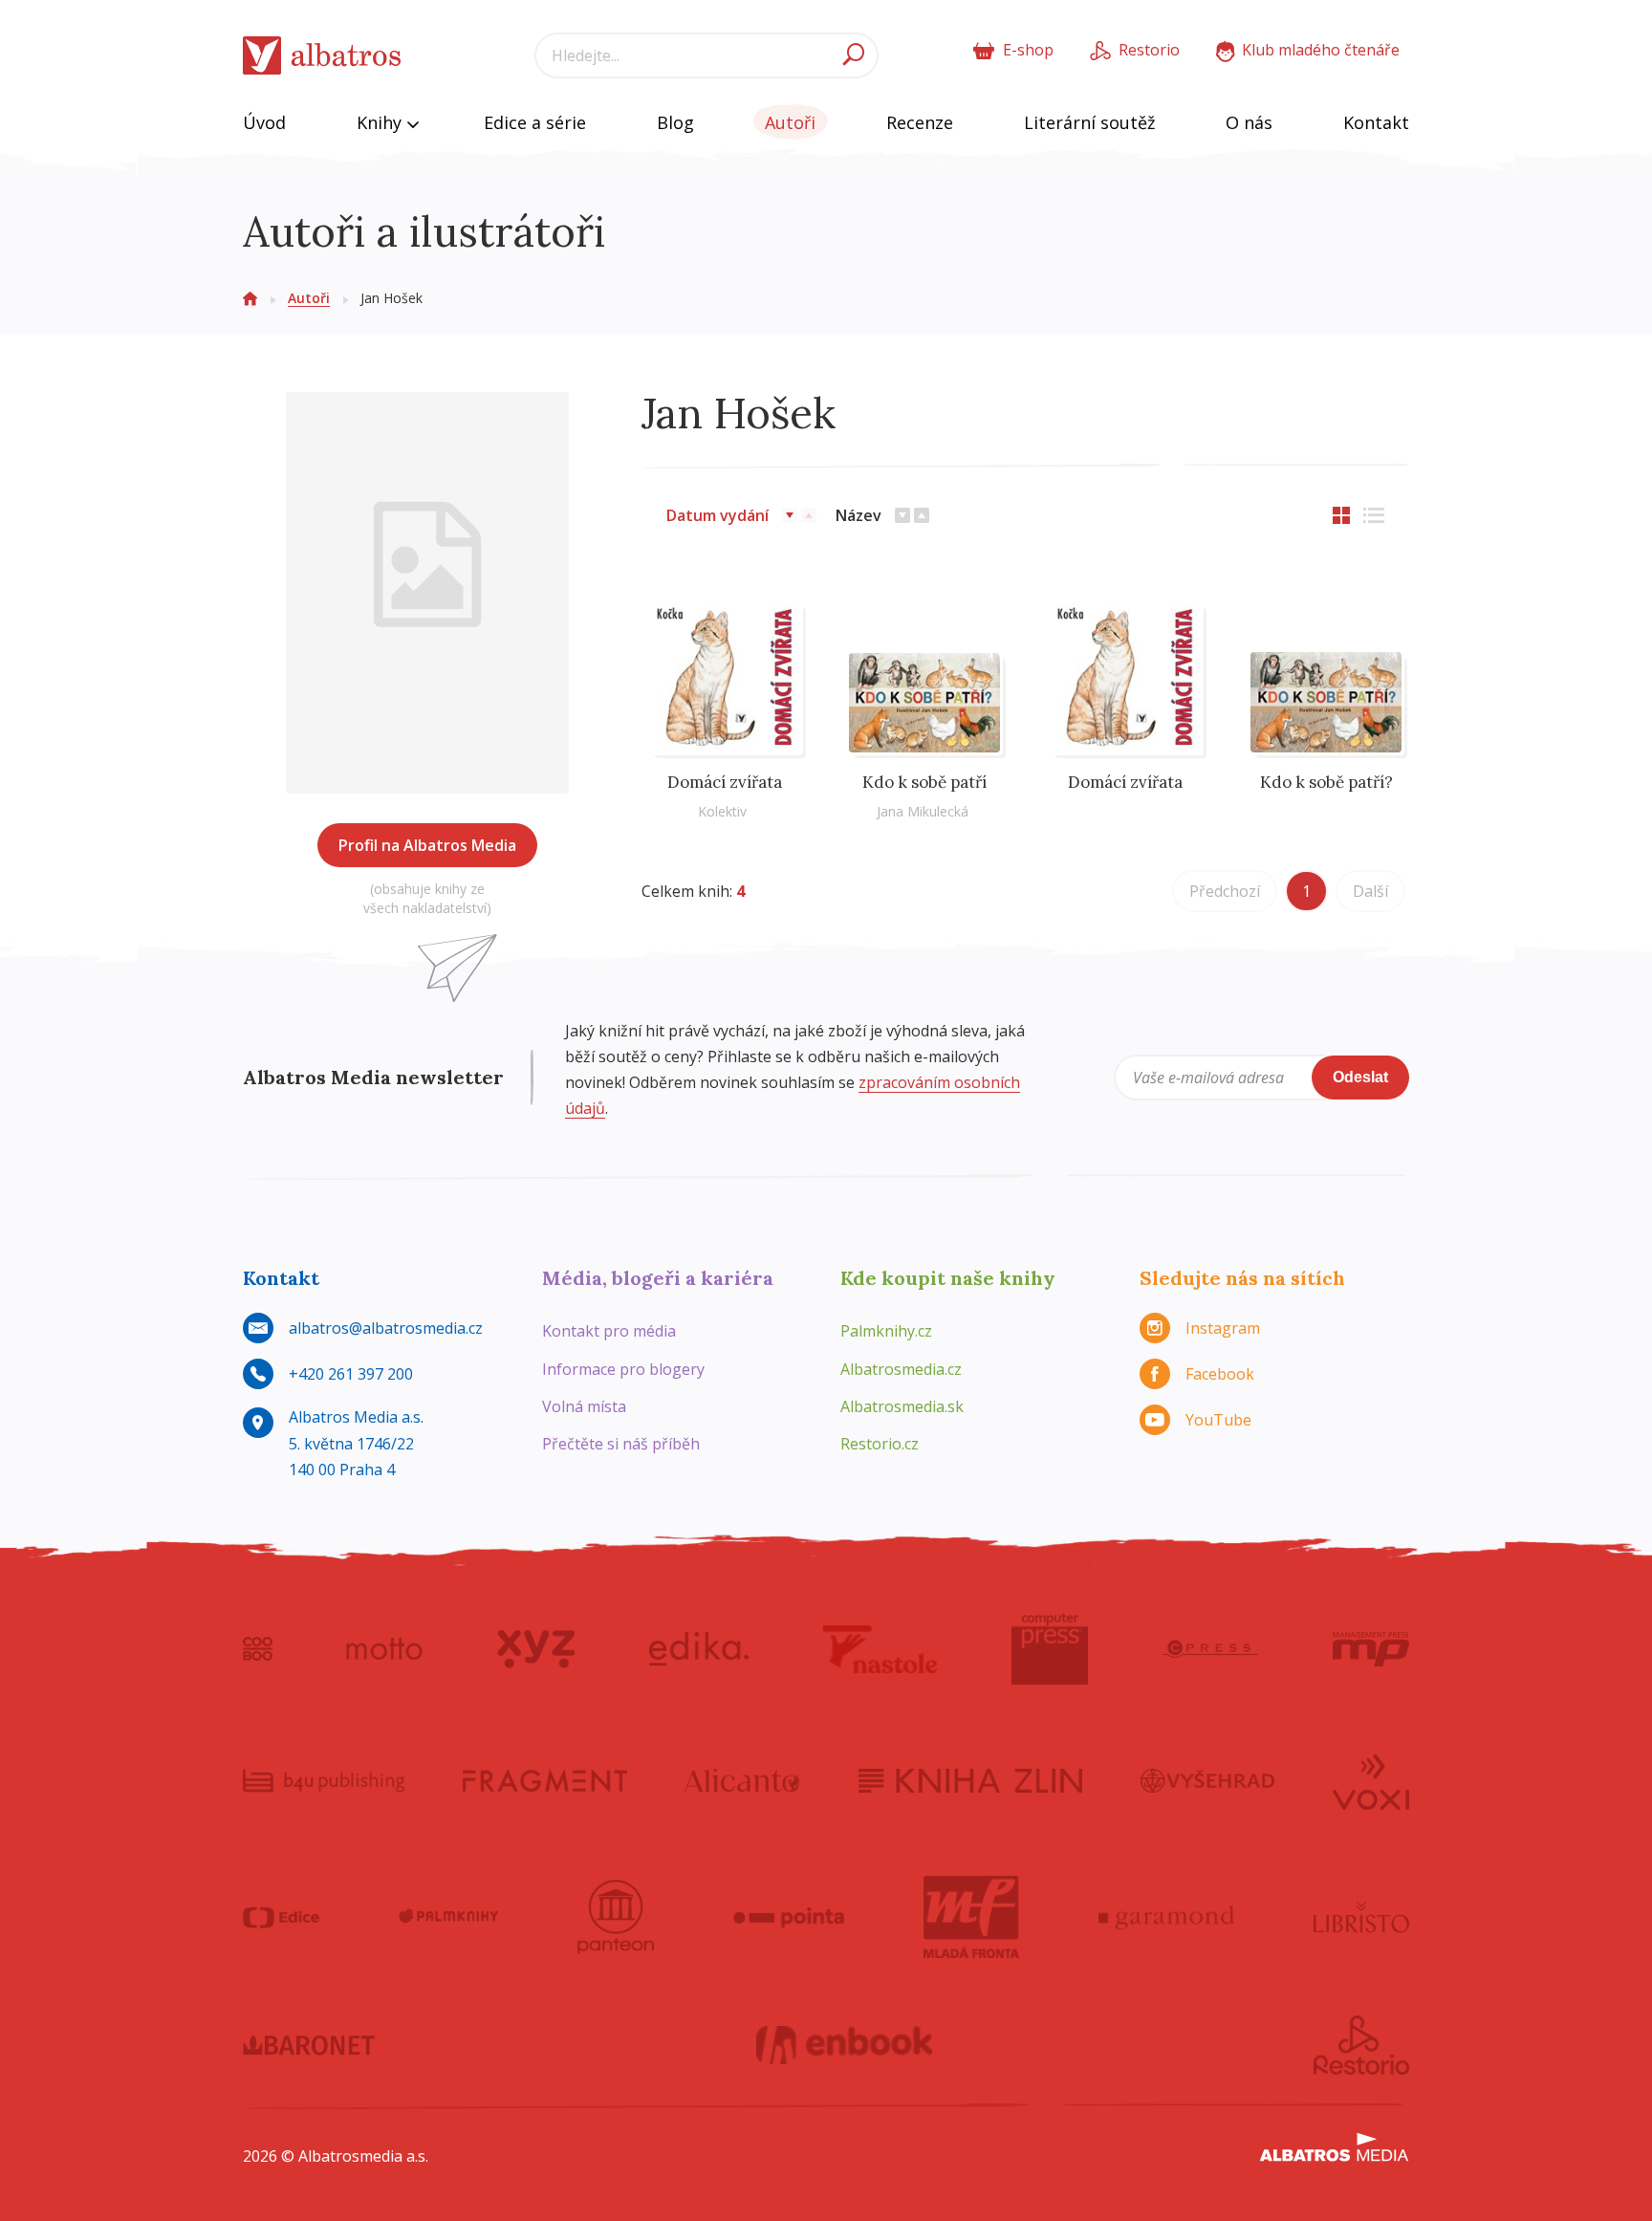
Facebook (1220, 1374)
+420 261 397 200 (351, 1374)
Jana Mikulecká (923, 811)
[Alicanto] (742, 1780)
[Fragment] (545, 1780)
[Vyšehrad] (1208, 1780)
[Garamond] (1166, 1917)
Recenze (920, 122)
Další (1370, 891)
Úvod (264, 122)
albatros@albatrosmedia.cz (386, 1328)
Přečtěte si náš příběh (621, 1444)
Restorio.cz (880, 1444)
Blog (675, 122)
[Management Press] (1371, 1649)
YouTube (1218, 1420)
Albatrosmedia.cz (901, 1369)
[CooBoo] (258, 1649)
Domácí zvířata (725, 782)
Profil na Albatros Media (427, 845)
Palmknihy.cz (886, 1331)
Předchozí (1225, 891)
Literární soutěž (1089, 122)
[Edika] (699, 1649)
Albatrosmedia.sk (902, 1406)
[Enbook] (845, 2045)
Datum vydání (717, 515)
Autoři (790, 122)
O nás (1249, 122)
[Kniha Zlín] (970, 1780)
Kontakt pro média (609, 1331)
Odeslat (1360, 1077)
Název (859, 515)
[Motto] (384, 1649)
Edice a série (535, 122)
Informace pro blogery (623, 1369)
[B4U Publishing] (324, 1780)
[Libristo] (1361, 1917)
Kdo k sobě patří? (1326, 782)
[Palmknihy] (448, 1917)
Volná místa (584, 1406)
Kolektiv (722, 811)
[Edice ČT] (281, 1917)
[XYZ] (536, 1649)
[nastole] (880, 1649)
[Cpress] (1210, 1649)
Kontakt (1376, 122)
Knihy (381, 122)
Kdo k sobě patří (924, 782)
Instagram (1223, 1328)
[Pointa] (789, 1917)
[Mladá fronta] (971, 1917)
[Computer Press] (1050, 1649)
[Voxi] (1371, 1780)
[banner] (322, 56)
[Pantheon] (616, 1917)
